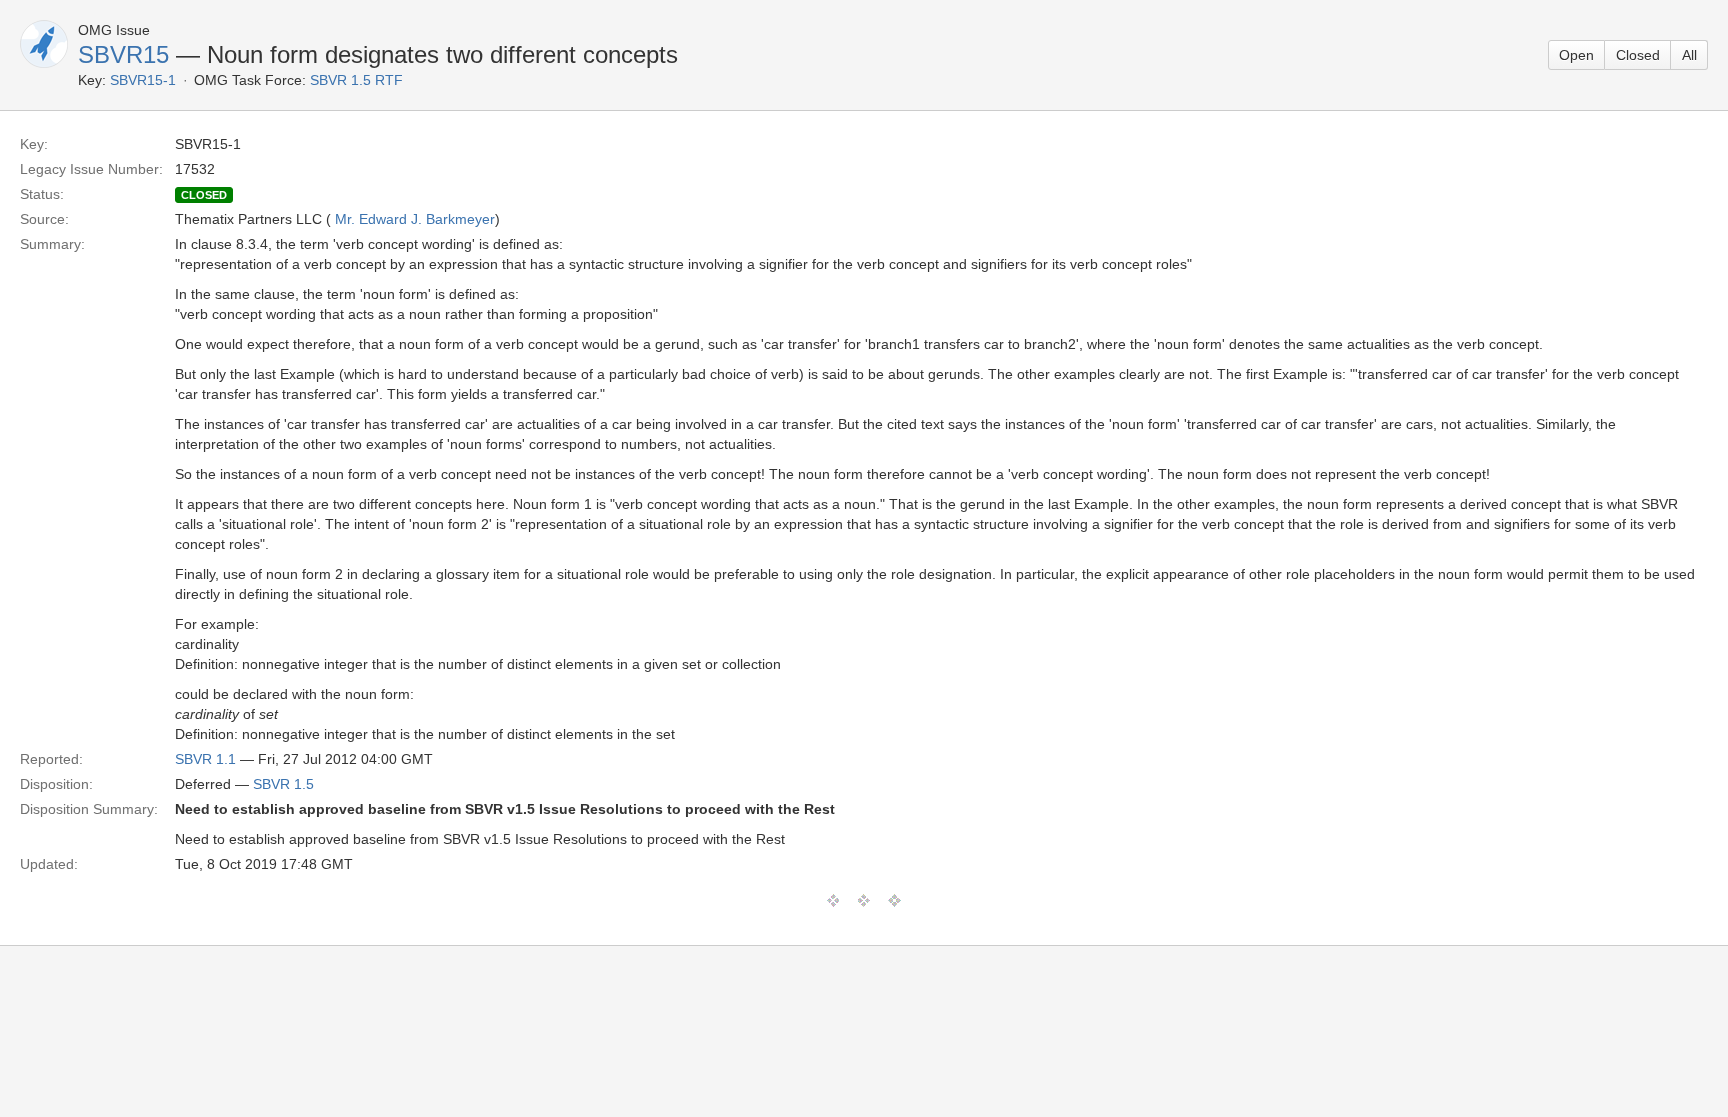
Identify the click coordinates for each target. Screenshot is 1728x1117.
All (1689, 55)
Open (1576, 55)
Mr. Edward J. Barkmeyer (415, 219)
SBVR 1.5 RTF (356, 80)
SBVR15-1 (143, 80)
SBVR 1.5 (283, 784)
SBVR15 (123, 54)
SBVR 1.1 (205, 759)
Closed (1638, 55)
